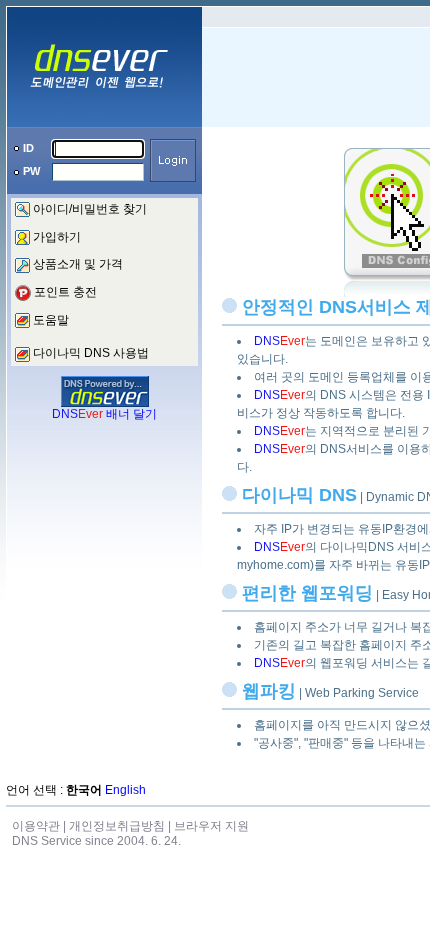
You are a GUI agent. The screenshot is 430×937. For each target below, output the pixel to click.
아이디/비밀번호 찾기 (90, 209)
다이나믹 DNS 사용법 (91, 353)
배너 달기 (104, 414)
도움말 (51, 320)
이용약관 (36, 826)
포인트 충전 (65, 292)
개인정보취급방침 (117, 826)
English (125, 790)
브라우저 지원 (211, 826)
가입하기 (57, 237)
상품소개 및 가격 (78, 264)
